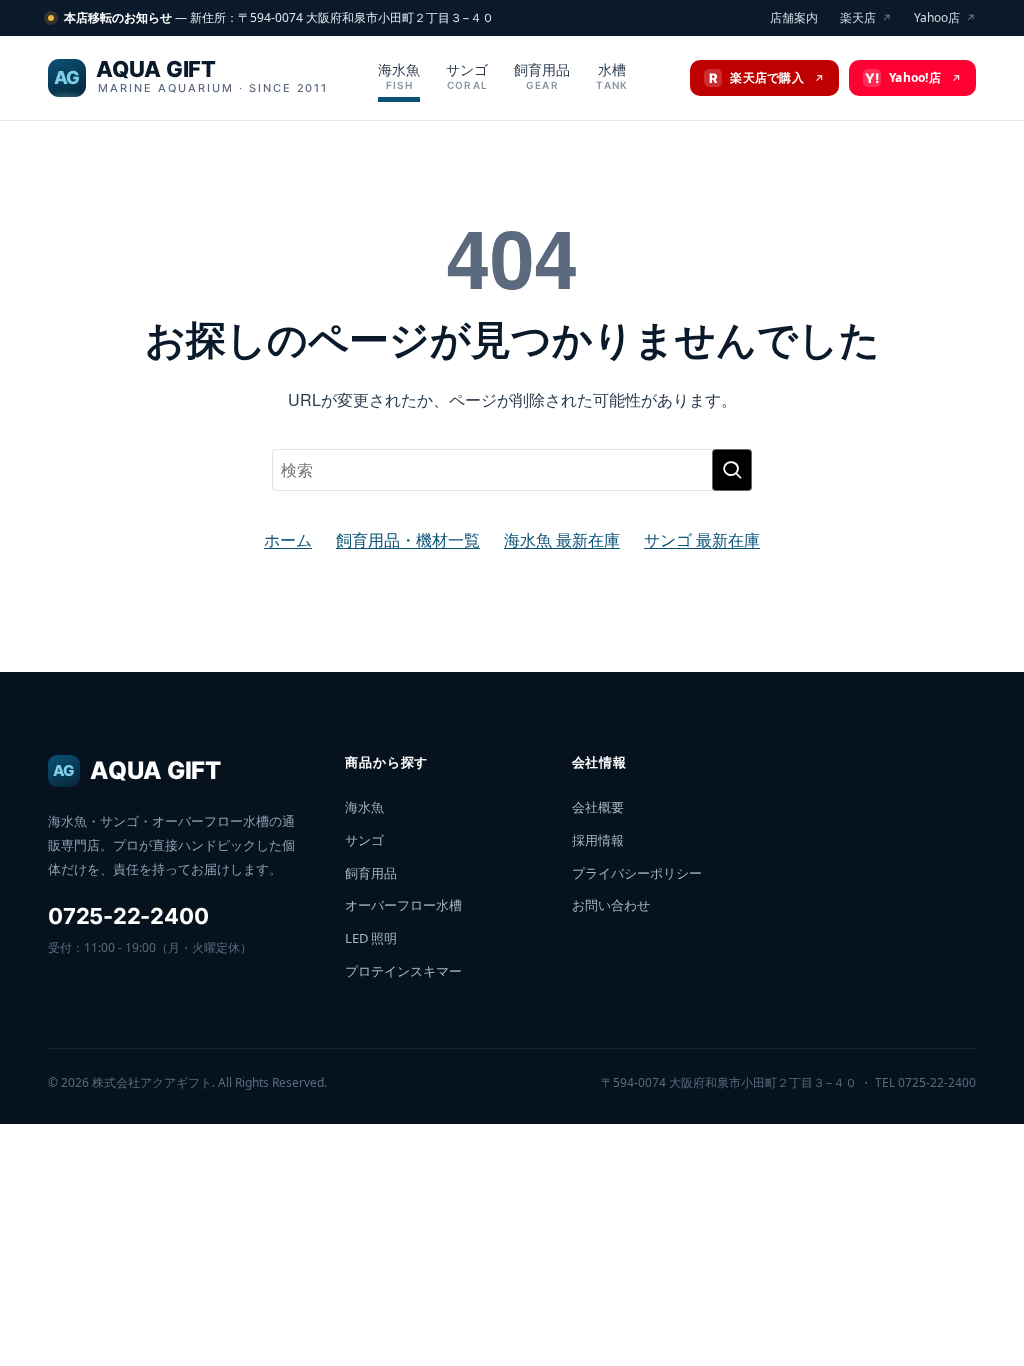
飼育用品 (542, 76)
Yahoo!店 (913, 77)
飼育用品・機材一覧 (408, 539)
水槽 (612, 76)
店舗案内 (794, 17)
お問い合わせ (611, 905)
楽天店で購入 (767, 77)
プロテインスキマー (403, 971)
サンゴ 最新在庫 (702, 539)
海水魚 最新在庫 (562, 539)
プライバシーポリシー (637, 873)
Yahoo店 (945, 17)
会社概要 (598, 807)
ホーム (288, 539)
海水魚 (399, 76)
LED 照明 (371, 938)
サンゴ (467, 76)
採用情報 (598, 840)
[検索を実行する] (732, 470)
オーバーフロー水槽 (403, 905)
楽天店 (866, 17)
